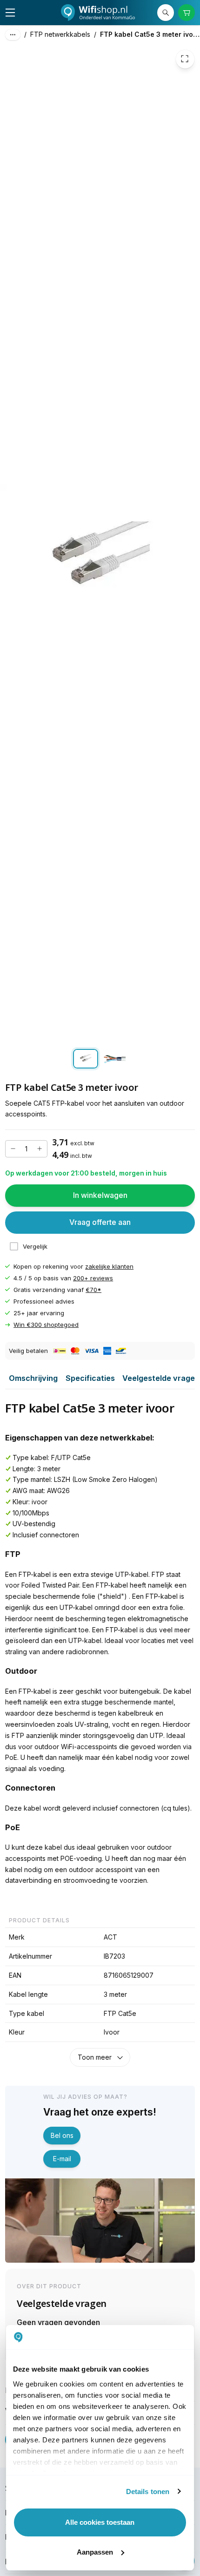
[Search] (166, 13)
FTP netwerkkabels (60, 34)
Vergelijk (35, 1246)
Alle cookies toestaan (100, 2522)
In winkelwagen (100, 1196)
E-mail (62, 2159)
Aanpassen (95, 2552)
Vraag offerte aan (100, 1223)
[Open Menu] (10, 13)
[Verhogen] (40, 1149)
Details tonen (148, 2491)
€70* (93, 1290)
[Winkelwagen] (187, 13)
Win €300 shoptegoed (46, 1325)
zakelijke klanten (109, 1266)
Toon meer (95, 2057)
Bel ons (62, 2135)
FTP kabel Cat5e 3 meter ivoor (150, 34)
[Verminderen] (13, 1149)
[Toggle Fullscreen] (185, 59)
